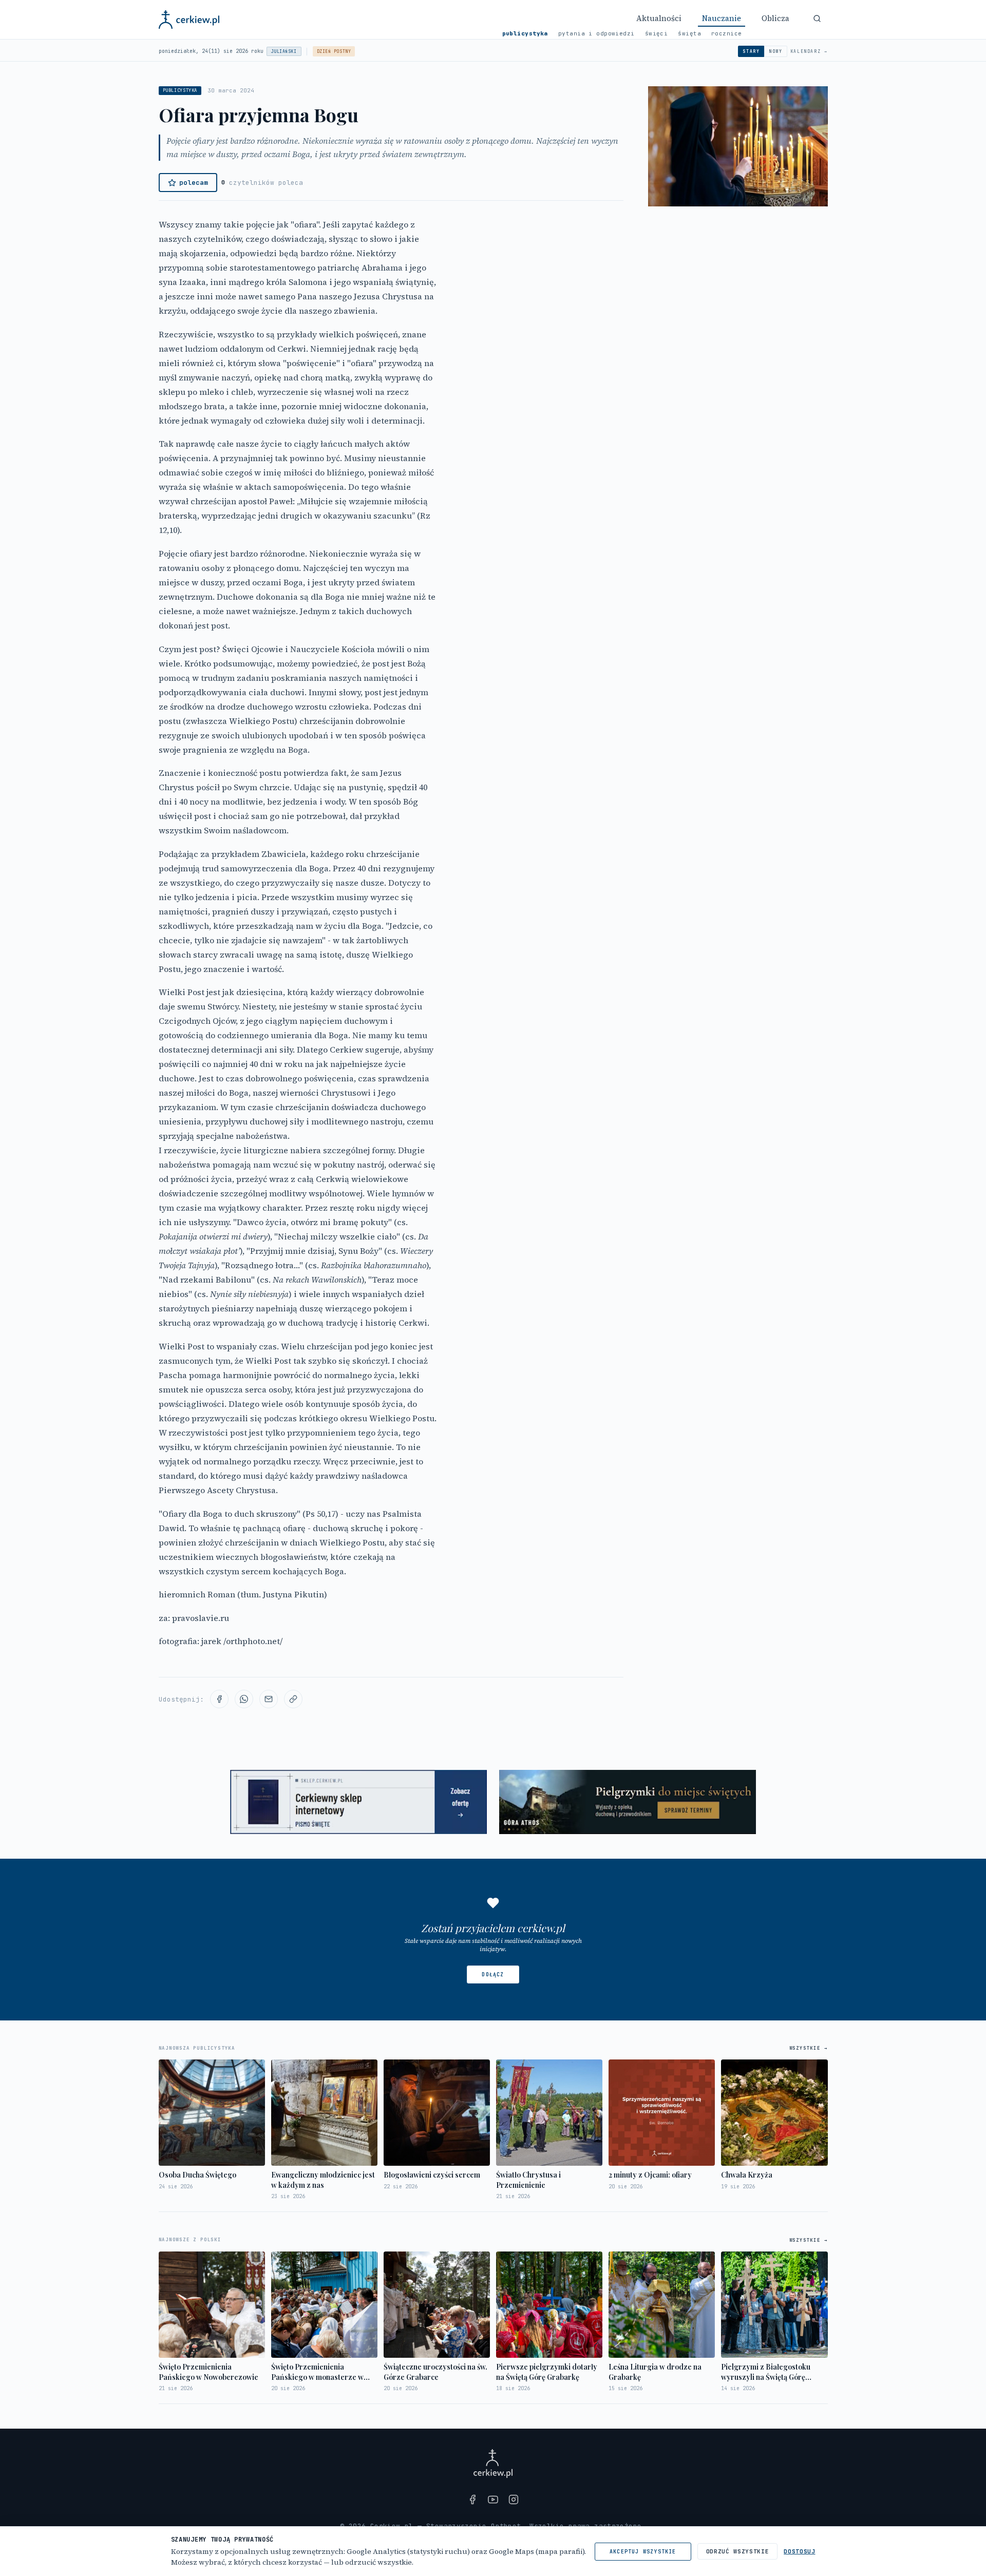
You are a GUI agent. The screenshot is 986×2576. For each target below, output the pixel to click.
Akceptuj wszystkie (643, 2552)
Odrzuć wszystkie (738, 2551)
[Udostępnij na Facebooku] (219, 1699)
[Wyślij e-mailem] (269, 1699)
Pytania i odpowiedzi (596, 33)
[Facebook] (472, 2499)
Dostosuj (799, 2551)
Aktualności (659, 18)
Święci (657, 33)
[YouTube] (493, 2499)
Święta (689, 33)
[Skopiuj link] (293, 1699)
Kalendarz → (809, 51)
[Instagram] (514, 2499)
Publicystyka (525, 33)
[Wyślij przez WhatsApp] (244, 1699)
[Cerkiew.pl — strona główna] (189, 20)
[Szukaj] (817, 18)
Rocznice (727, 33)
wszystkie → (809, 2048)
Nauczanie (722, 18)
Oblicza (775, 18)
